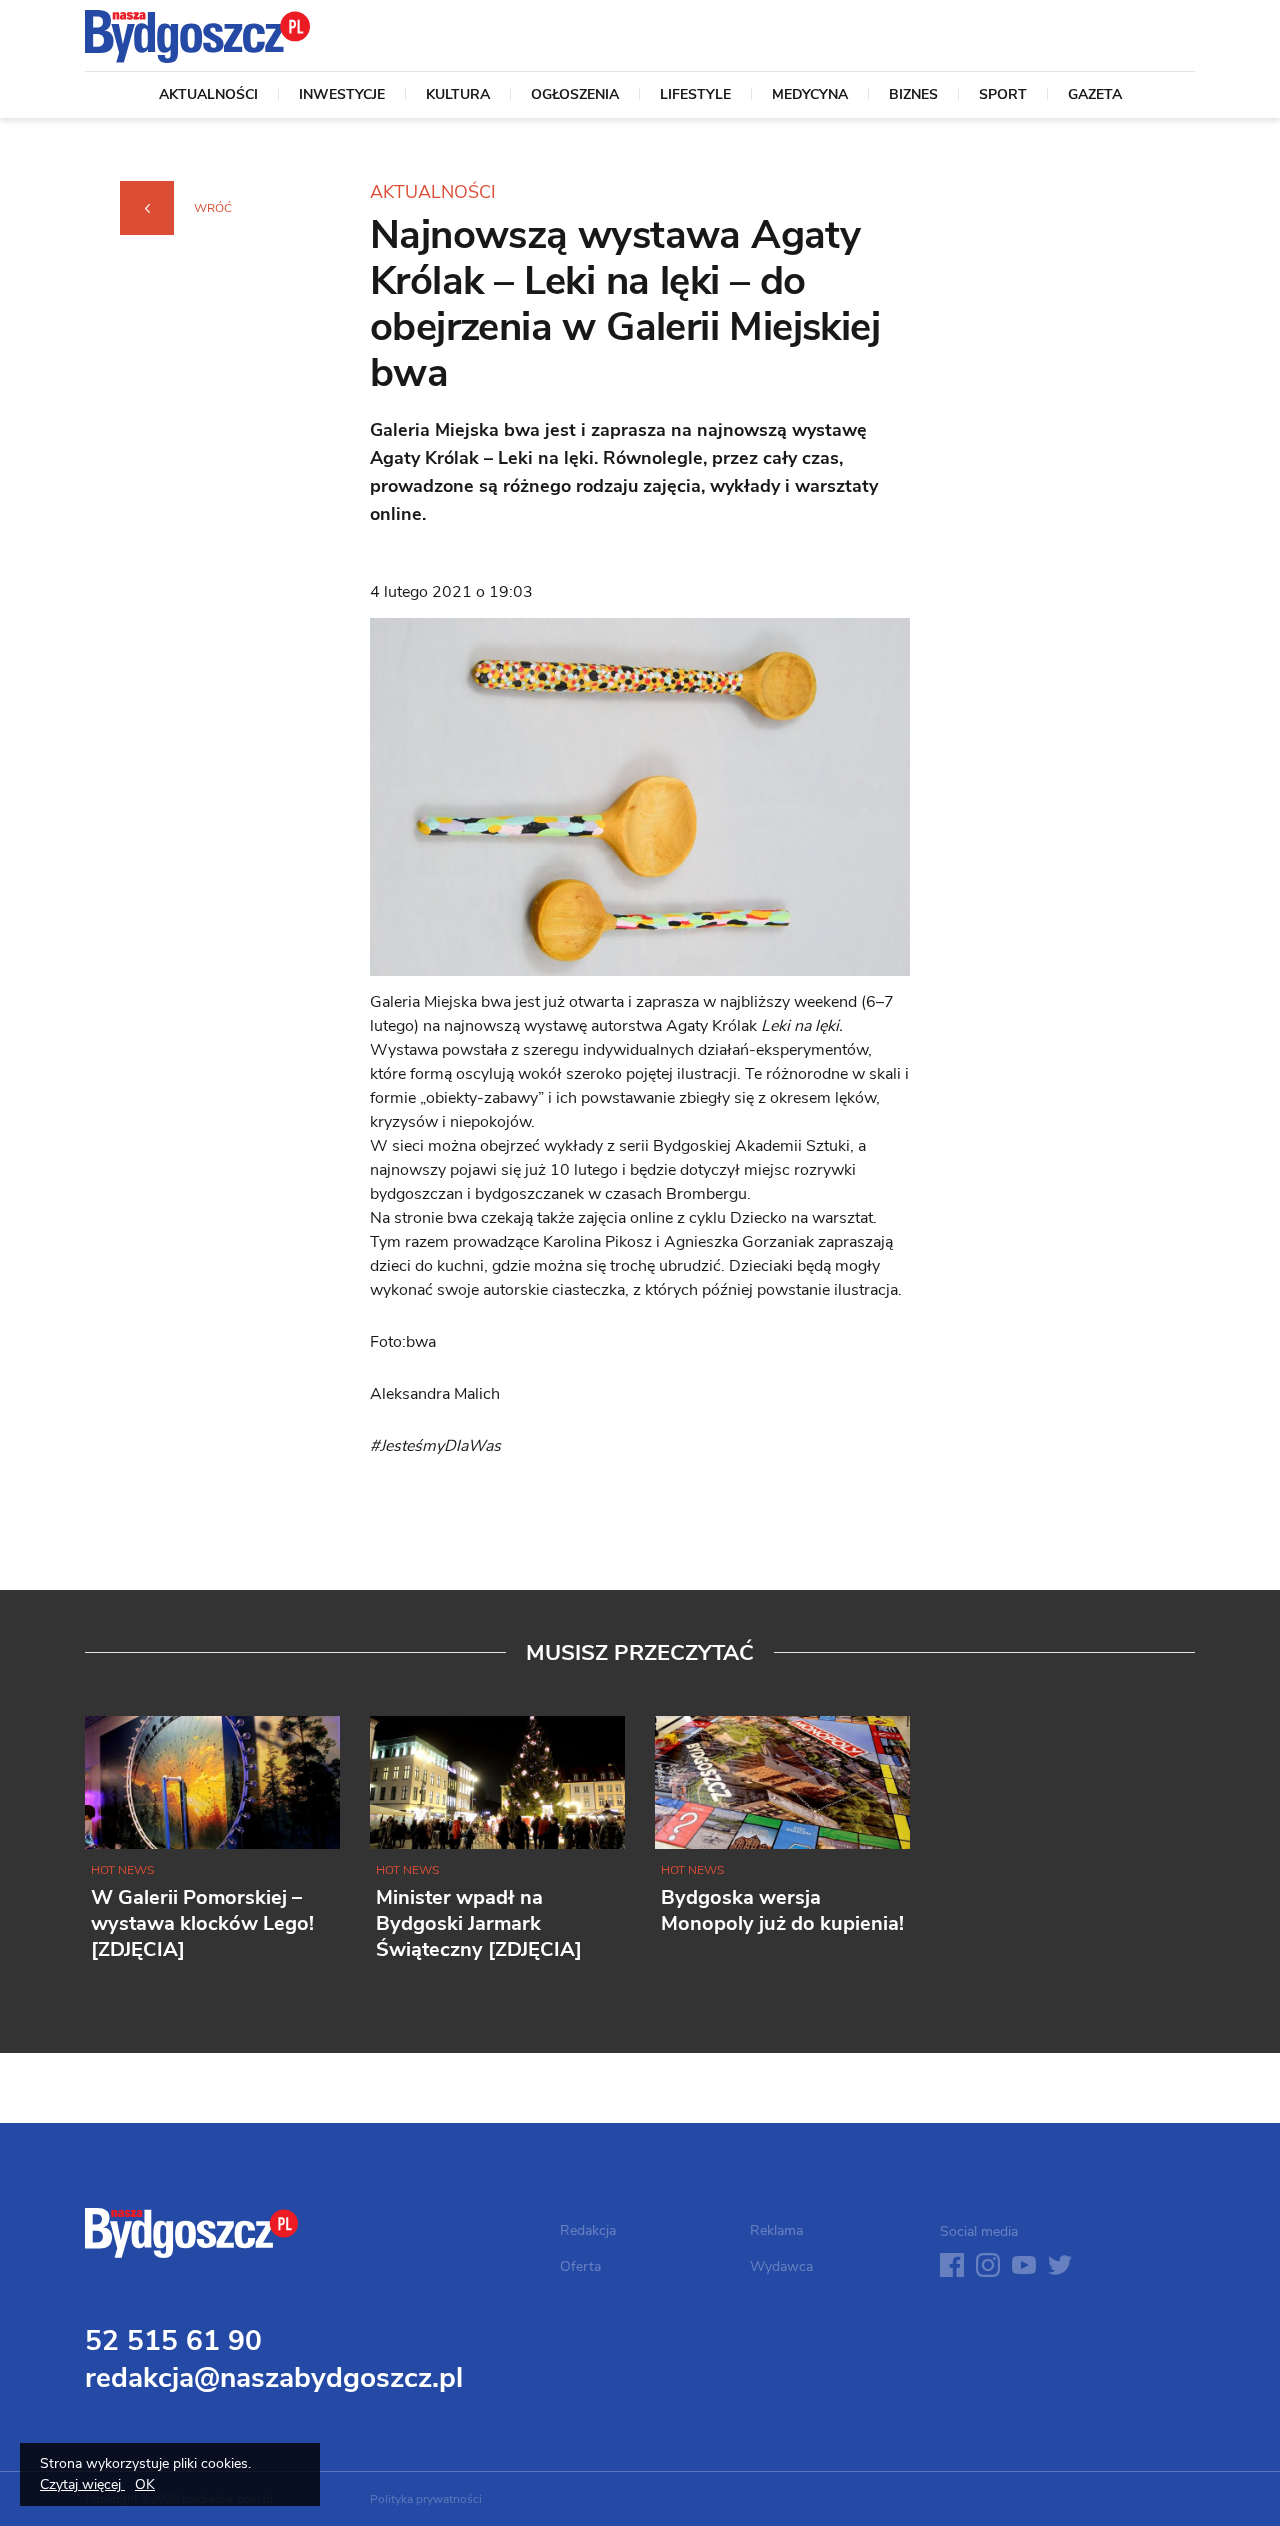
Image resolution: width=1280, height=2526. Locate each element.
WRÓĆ (213, 208)
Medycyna (810, 96)
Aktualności (208, 96)
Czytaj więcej (82, 2484)
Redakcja (588, 2230)
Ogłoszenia (575, 96)
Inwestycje (342, 96)
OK (145, 2484)
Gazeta (1095, 96)
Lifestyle (695, 96)
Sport (1003, 96)
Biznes (913, 96)
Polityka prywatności (426, 2499)
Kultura (458, 96)
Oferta (580, 2266)
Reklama (776, 2230)
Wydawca (781, 2266)
